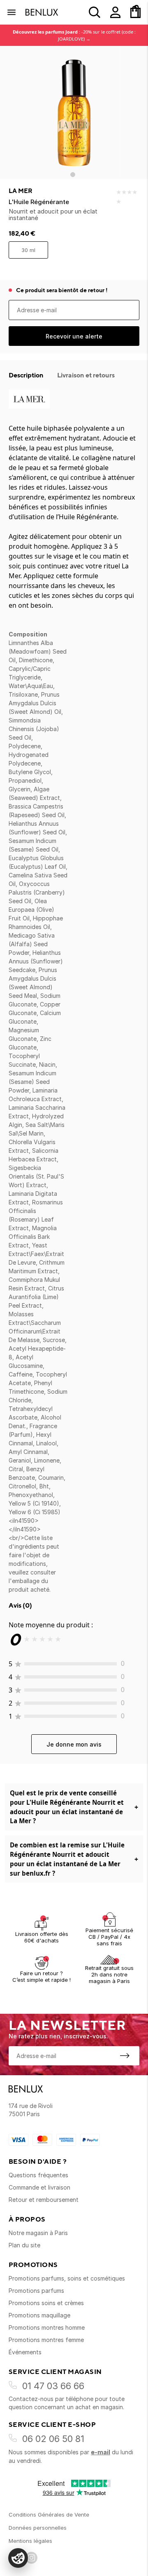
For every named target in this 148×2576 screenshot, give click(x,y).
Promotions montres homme (47, 2327)
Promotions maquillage (39, 2315)
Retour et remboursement (44, 2200)
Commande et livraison (39, 2187)
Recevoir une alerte (74, 336)
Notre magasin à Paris (38, 2233)
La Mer (21, 191)
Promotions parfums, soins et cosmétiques (67, 2278)
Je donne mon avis (74, 1744)
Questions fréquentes (38, 2175)
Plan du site (24, 2245)
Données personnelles (38, 2528)
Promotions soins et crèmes (46, 2303)
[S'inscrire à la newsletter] (125, 2056)
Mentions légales (30, 2541)
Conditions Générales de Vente (49, 2515)
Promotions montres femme (46, 2340)
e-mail (101, 2452)
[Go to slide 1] (73, 175)
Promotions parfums (36, 2291)
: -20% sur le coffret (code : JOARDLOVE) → (74, 35)
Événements (25, 2352)
